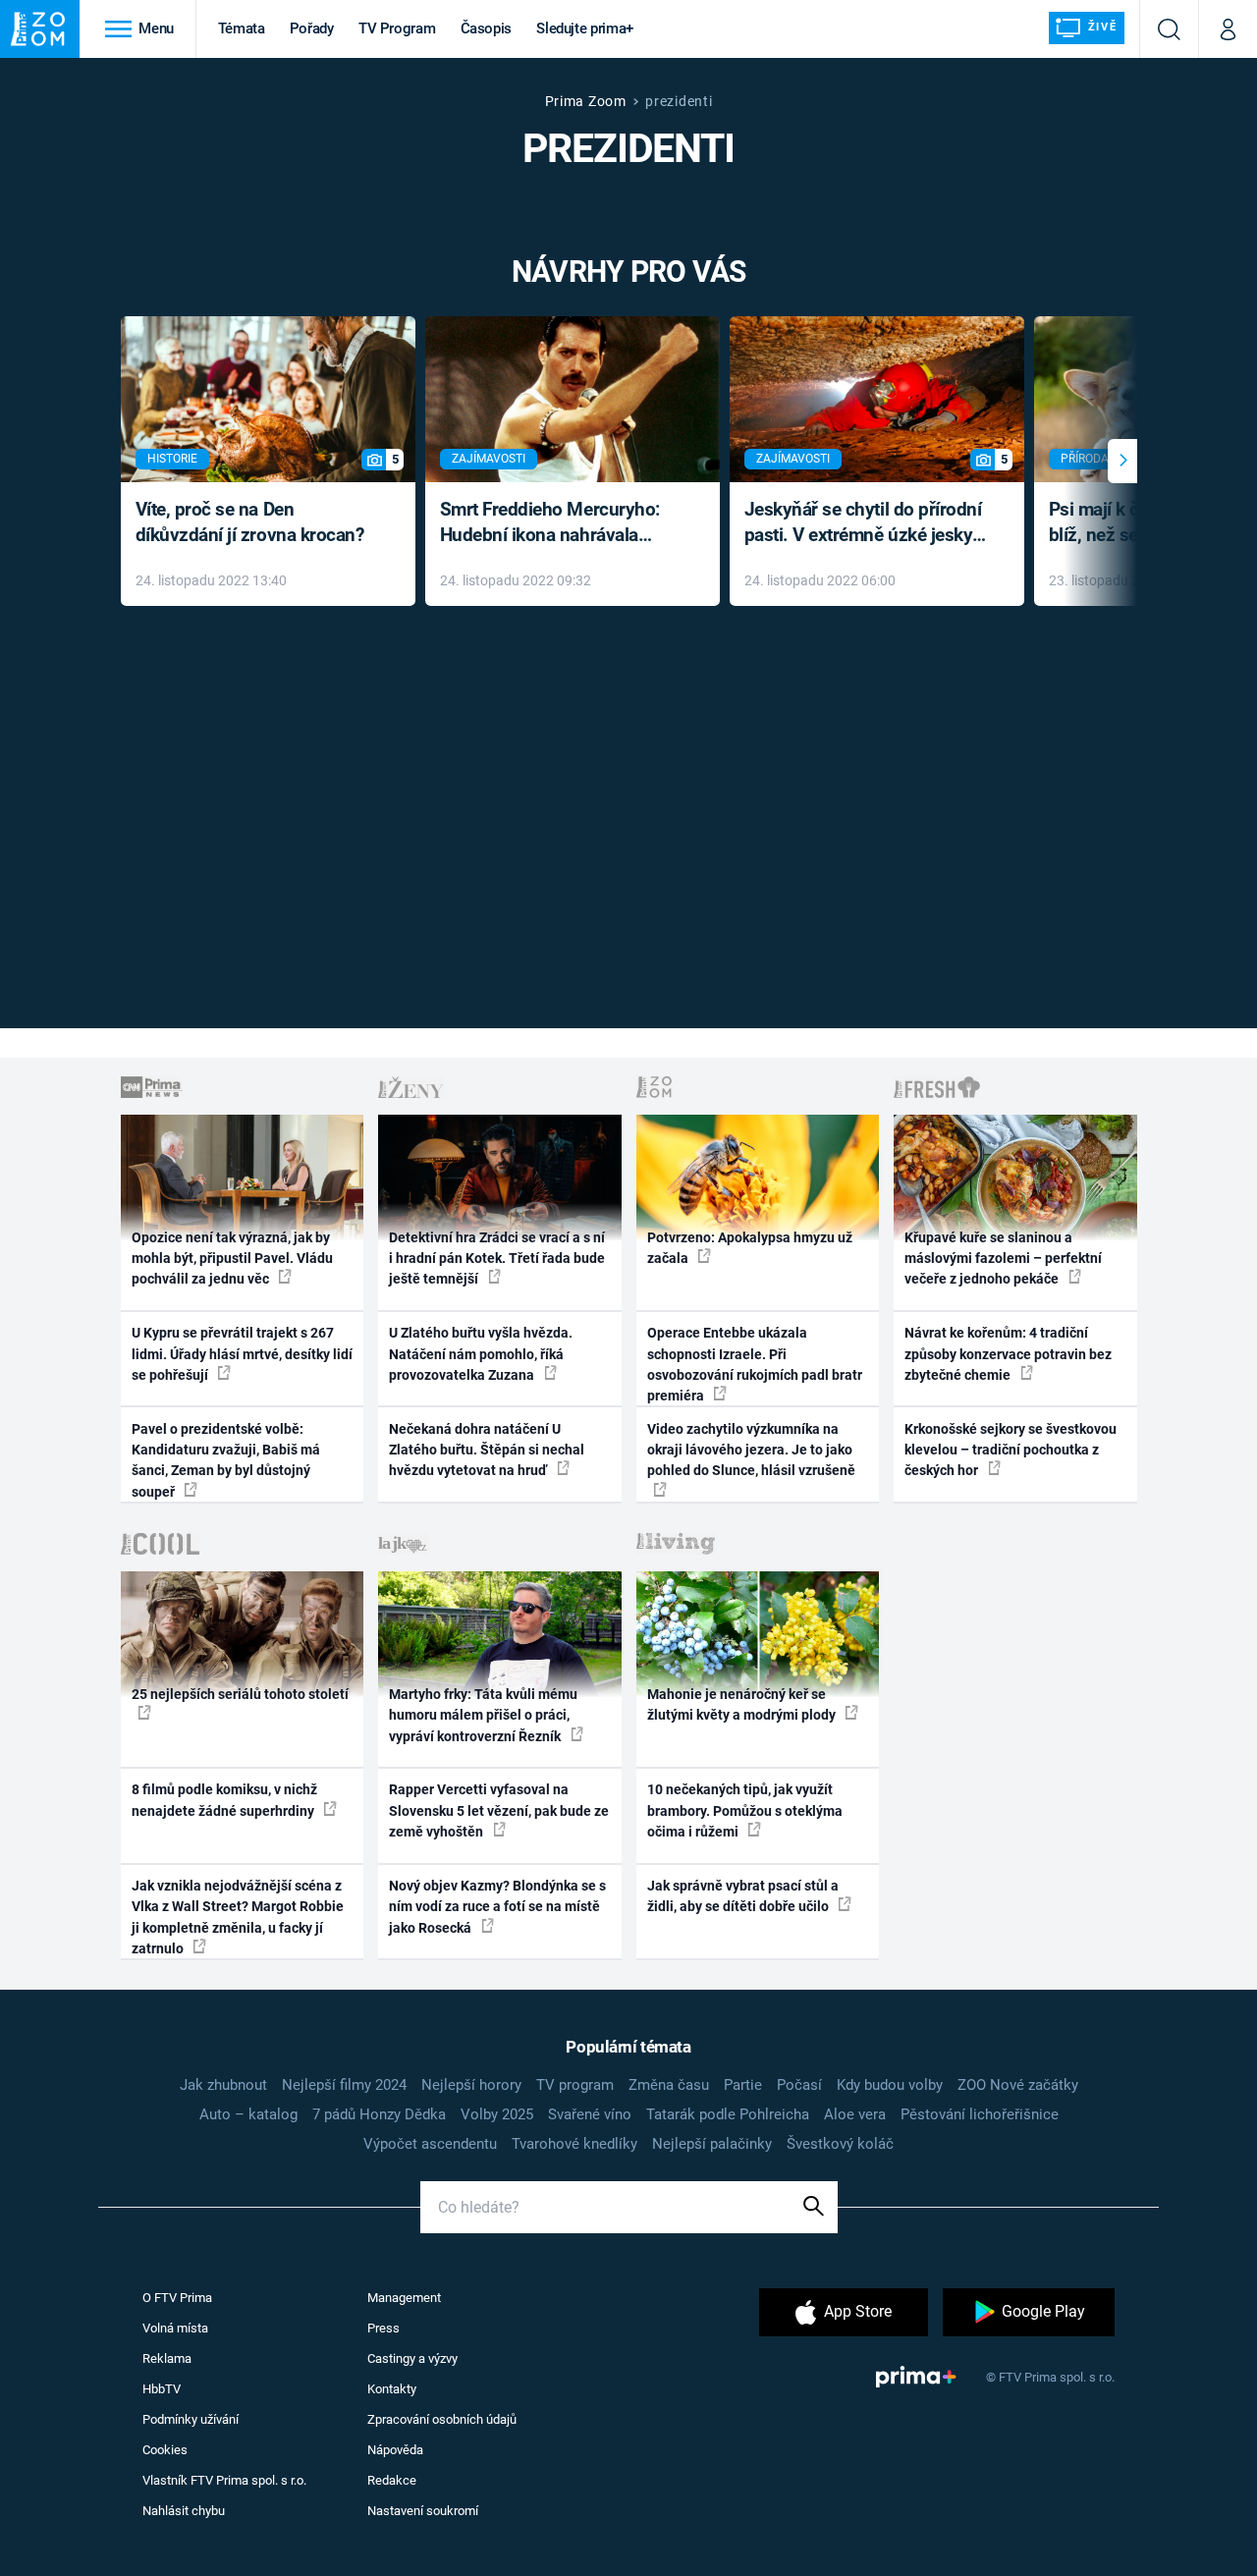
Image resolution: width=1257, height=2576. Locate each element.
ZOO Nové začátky (1018, 2085)
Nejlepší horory (471, 2085)
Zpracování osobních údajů (442, 2419)
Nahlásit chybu (184, 2511)
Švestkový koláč (840, 2144)
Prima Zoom (586, 101)
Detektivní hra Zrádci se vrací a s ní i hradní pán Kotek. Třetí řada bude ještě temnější (497, 1259)
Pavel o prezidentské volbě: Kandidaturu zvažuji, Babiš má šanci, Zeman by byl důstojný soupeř (226, 1460)
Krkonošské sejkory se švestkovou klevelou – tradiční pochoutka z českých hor (1011, 1450)
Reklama (167, 2358)
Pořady (312, 28)
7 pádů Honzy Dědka (379, 2114)
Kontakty (392, 2389)
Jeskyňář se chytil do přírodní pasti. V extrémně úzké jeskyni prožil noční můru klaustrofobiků (866, 524)
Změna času (669, 2085)
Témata (242, 28)
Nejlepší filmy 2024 (344, 2085)
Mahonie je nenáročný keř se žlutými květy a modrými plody (743, 1704)
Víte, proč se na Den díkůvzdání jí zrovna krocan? (250, 522)
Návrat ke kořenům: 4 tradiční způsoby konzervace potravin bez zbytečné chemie (1008, 1354)
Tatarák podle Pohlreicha (728, 2114)
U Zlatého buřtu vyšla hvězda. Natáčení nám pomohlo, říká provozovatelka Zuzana (481, 1354)
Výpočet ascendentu (430, 2144)
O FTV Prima (177, 2298)
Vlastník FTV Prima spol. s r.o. (224, 2480)
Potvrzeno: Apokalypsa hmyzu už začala (750, 1248)
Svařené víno (590, 2114)
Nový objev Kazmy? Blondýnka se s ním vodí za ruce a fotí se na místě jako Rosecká (497, 1907)
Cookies (165, 2450)
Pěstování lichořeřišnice (980, 2114)
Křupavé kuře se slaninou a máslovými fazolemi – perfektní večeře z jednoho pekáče (1003, 1259)
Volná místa (175, 2328)
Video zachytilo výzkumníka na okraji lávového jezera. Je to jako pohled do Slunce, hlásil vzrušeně (751, 1450)
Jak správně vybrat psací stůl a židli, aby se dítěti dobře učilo (743, 1896)
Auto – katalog (248, 2114)
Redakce (392, 2480)
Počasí (799, 2085)
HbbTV (162, 2389)
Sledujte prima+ (585, 28)
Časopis (487, 28)
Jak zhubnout (223, 2085)
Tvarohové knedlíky (574, 2144)
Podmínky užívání (191, 2419)
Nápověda (395, 2450)
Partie (743, 2085)
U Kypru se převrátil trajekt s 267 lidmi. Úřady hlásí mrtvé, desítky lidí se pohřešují (242, 1354)
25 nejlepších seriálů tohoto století (240, 1694)
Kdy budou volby (890, 2085)
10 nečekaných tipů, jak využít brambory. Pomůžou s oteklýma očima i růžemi (745, 1810)
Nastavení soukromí (423, 2511)
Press (383, 2328)
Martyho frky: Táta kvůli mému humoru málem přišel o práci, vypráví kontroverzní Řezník (483, 1715)
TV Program (397, 28)
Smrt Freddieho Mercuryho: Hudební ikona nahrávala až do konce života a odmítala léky (558, 524)
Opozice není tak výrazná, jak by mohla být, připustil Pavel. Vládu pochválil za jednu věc (232, 1259)
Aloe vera (855, 2114)
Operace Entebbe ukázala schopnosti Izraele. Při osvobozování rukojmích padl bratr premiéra (755, 1364)
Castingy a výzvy (412, 2358)
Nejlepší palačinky (712, 2144)
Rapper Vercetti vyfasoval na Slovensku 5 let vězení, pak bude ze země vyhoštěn (499, 1810)
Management (404, 2298)
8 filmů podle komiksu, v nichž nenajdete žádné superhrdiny (224, 1800)
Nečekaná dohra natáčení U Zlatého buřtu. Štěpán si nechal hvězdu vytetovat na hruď (487, 1450)
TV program (575, 2085)
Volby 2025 (497, 2114)
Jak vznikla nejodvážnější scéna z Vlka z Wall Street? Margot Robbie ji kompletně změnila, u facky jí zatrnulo (238, 1917)
